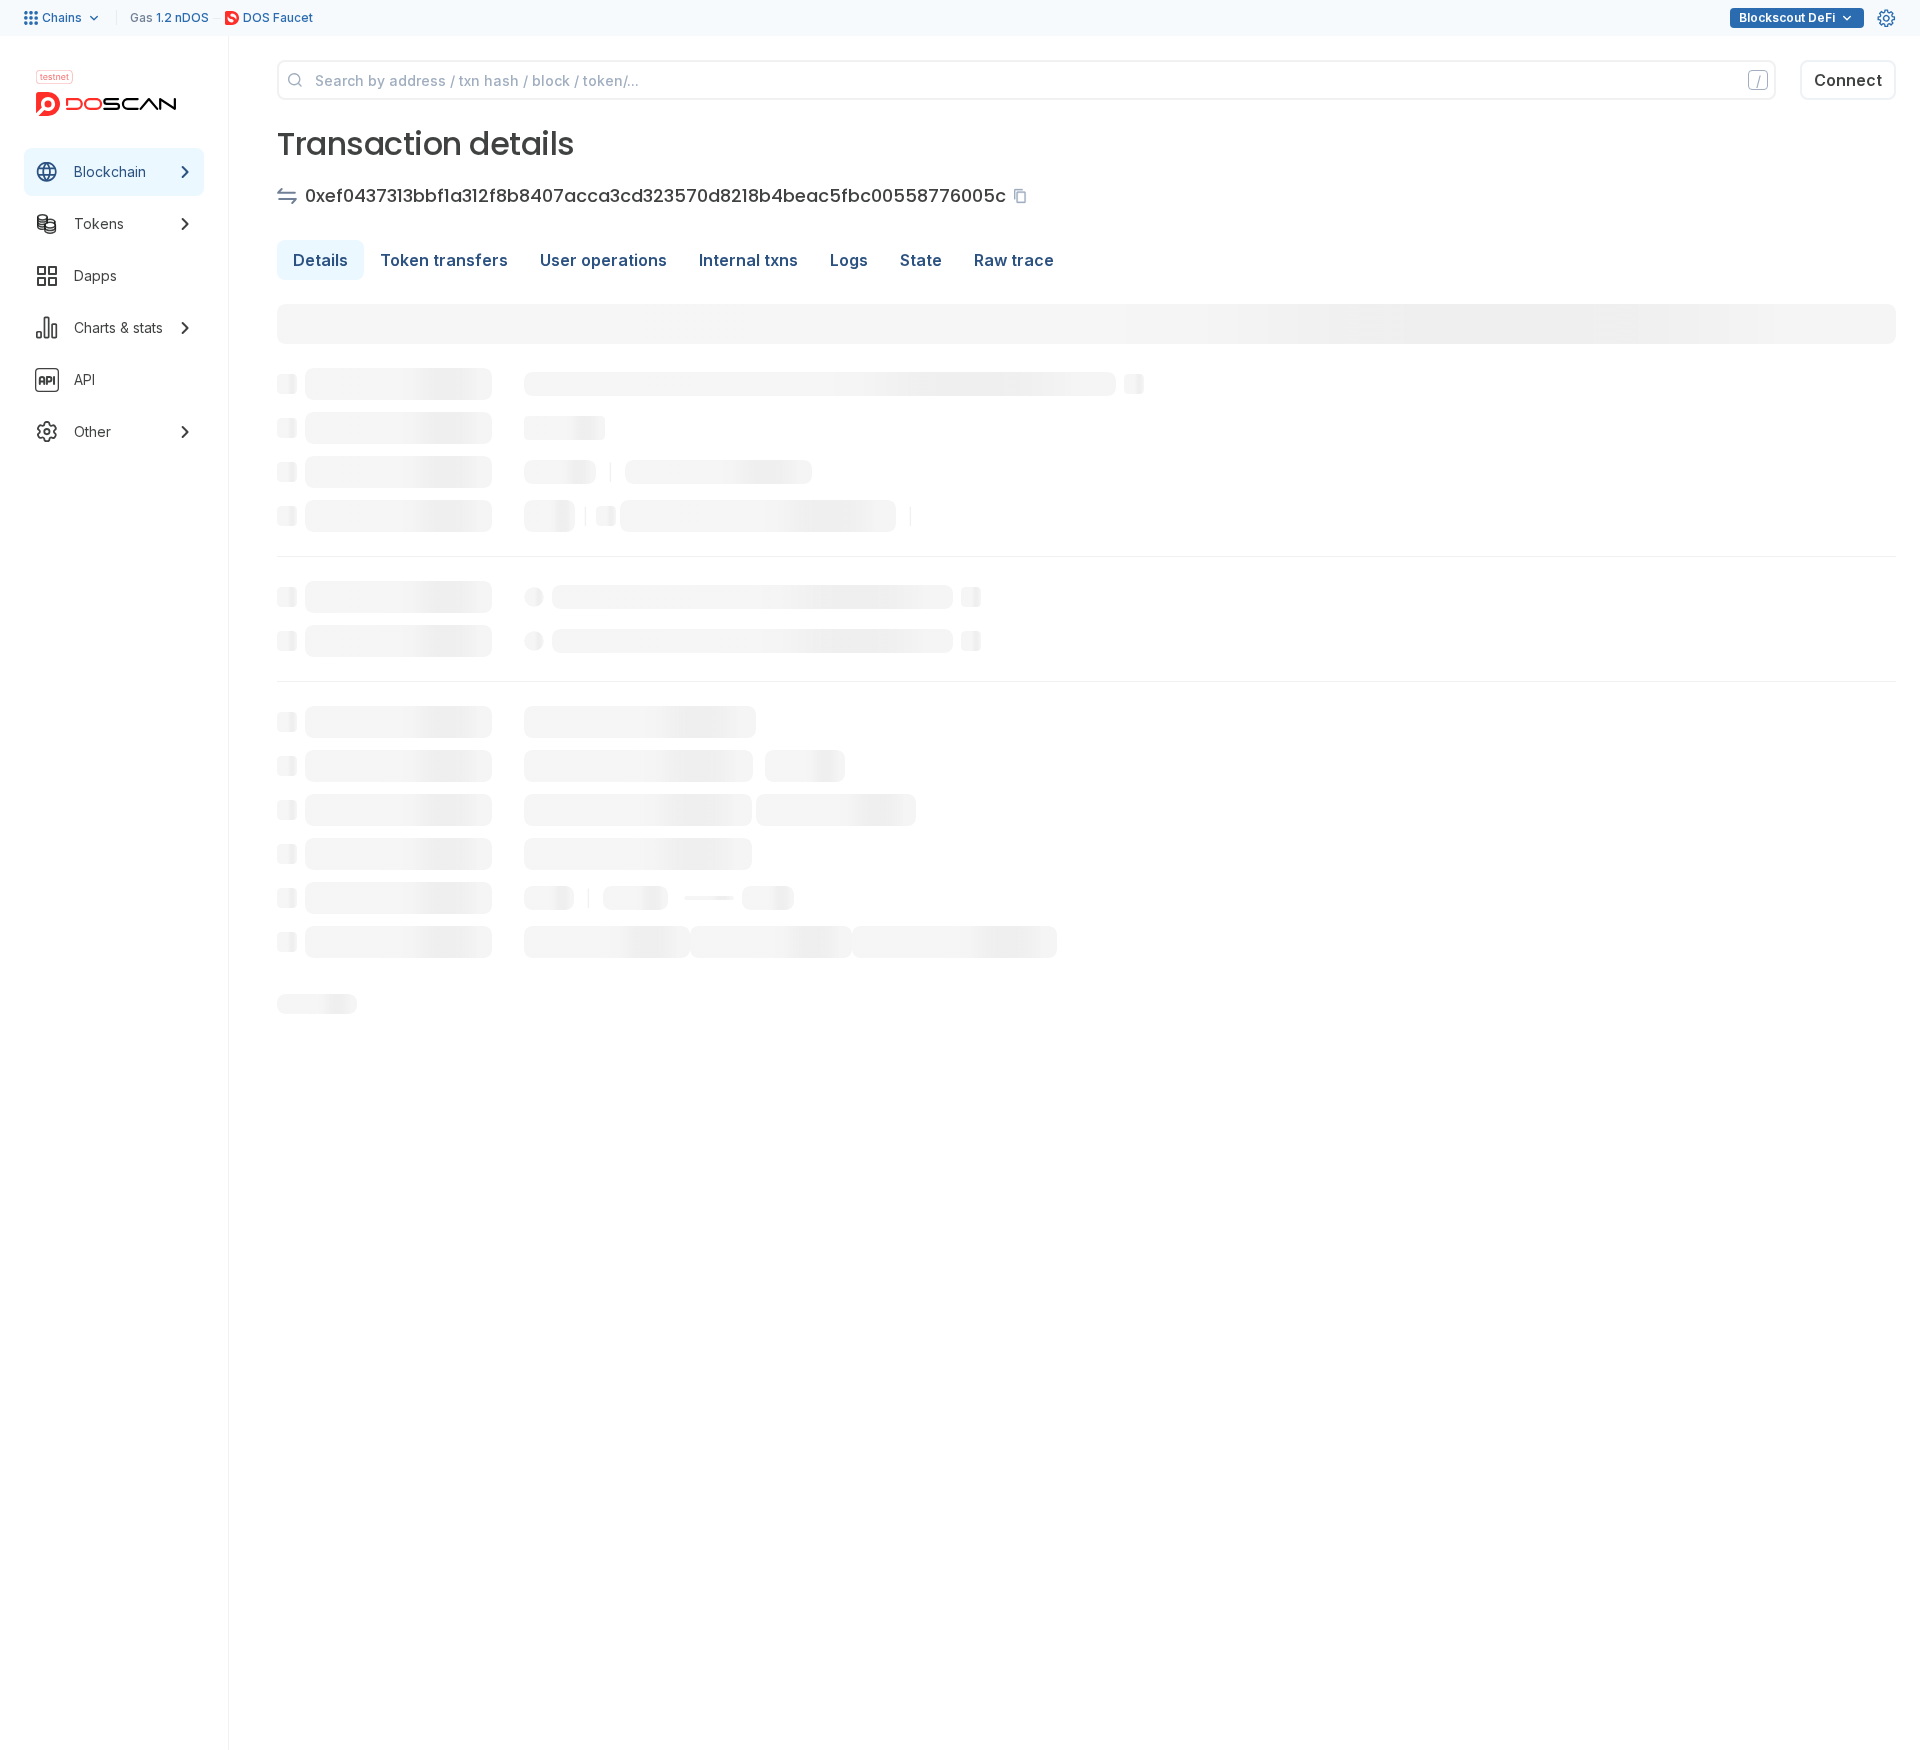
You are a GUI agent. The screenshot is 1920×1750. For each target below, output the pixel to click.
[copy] (1024, 196)
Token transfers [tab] (444, 260)
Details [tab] (320, 260)
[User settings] (1886, 18)
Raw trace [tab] (1014, 260)
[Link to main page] (106, 104)
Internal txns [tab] (748, 260)
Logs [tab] (849, 260)
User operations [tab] (603, 260)
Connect (1848, 80)
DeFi (1787, 17)
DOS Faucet (278, 17)
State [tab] (921, 260)
